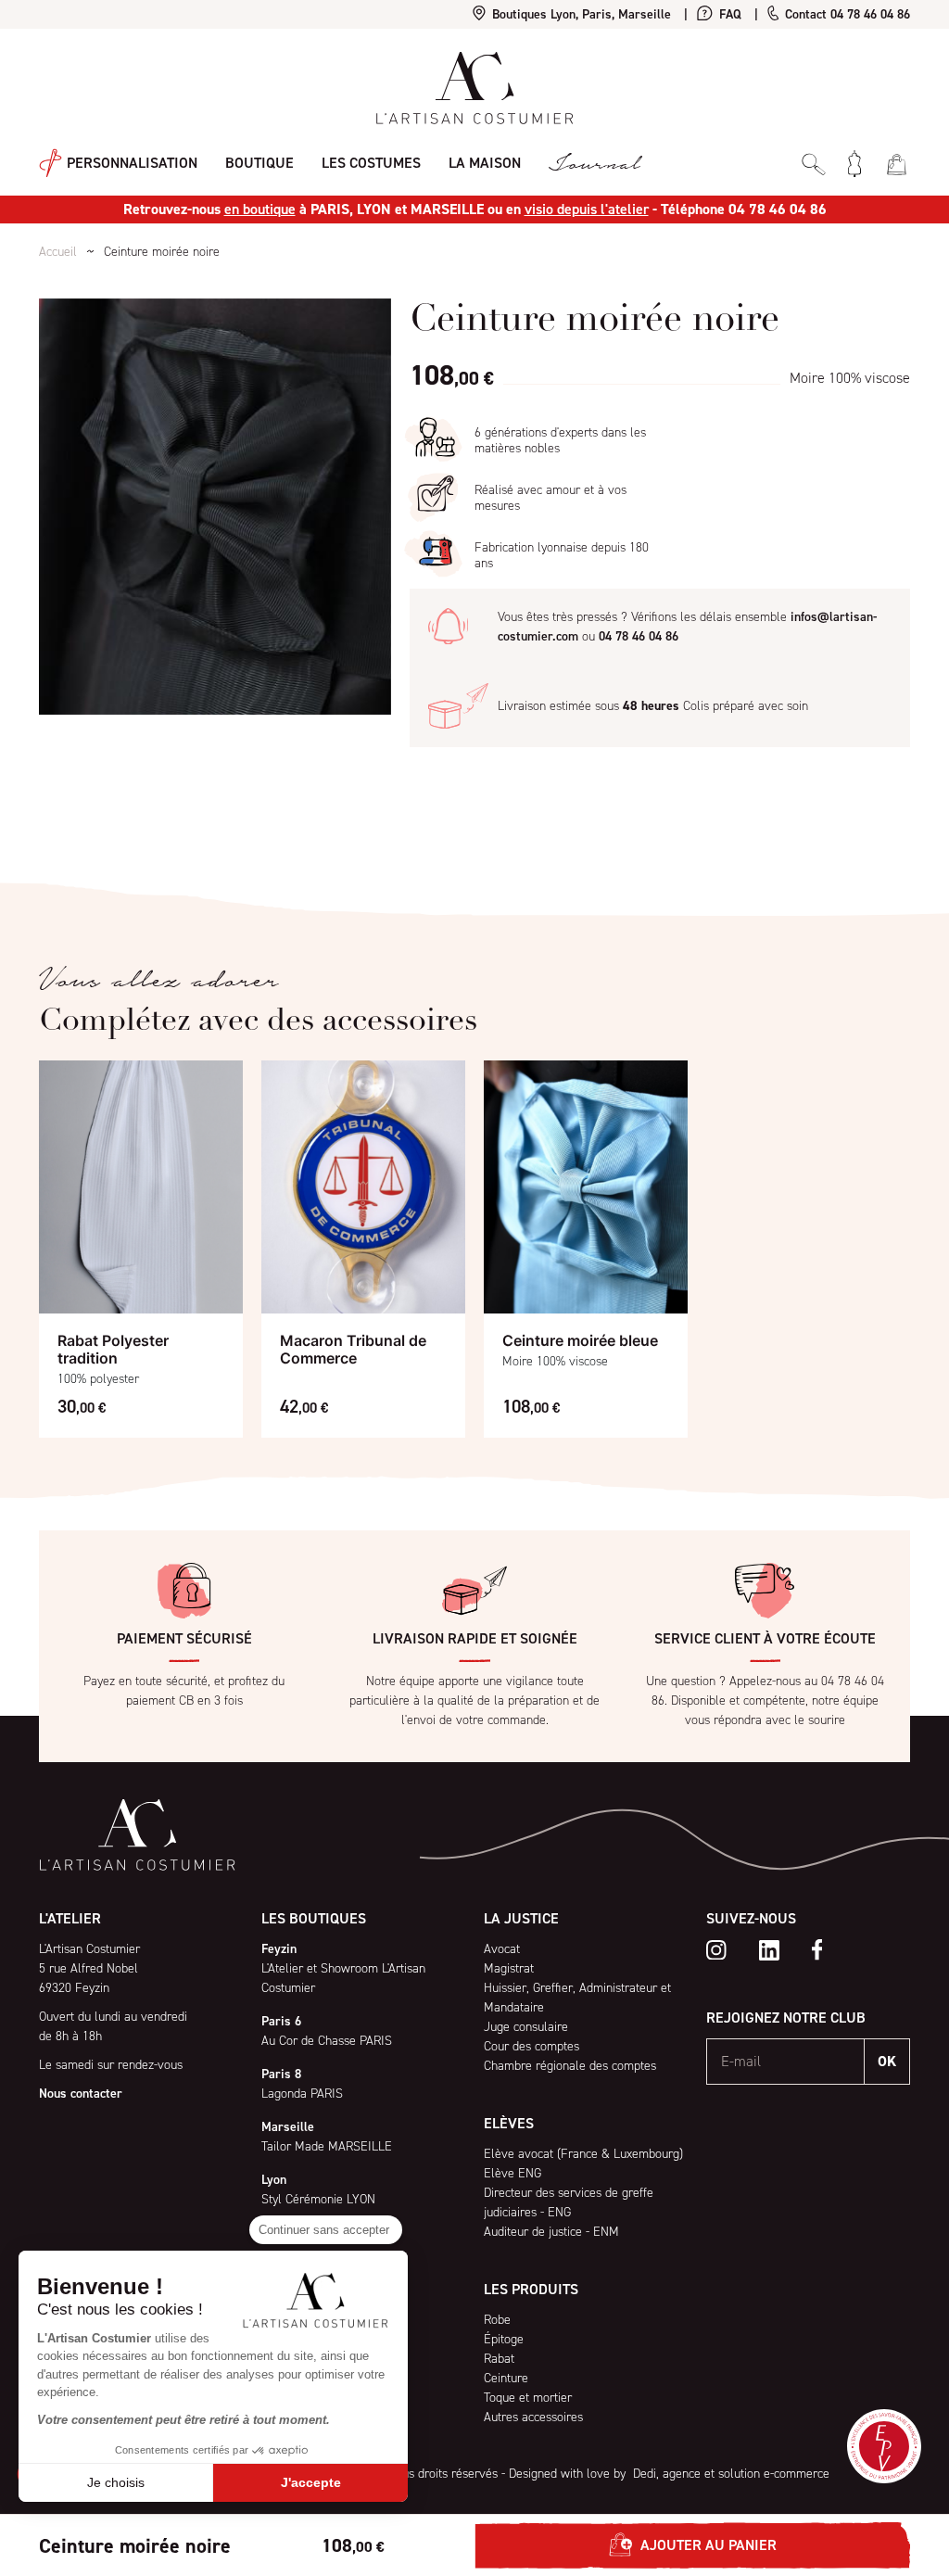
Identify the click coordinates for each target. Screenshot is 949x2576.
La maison (485, 163)
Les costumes (371, 163)
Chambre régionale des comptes (570, 2066)
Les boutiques (314, 1918)
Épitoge (504, 2339)
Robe (497, 2320)
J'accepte (311, 2482)
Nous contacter (81, 2094)
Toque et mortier (528, 2398)
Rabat (499, 2359)
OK (887, 2061)
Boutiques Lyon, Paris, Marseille (580, 14)
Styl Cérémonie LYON (318, 2199)
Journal (594, 164)
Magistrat (509, 1968)
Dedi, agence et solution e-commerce (729, 2474)
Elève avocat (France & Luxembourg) (583, 2154)
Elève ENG (512, 2173)
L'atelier (70, 1918)
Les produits (531, 2289)
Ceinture (506, 2378)
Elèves (509, 2123)
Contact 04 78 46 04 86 (846, 14)
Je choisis (116, 2482)
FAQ (728, 14)
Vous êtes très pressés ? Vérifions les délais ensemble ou (687, 627)
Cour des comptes (531, 2046)
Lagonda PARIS (302, 2094)
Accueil (58, 252)
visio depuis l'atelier (587, 209)
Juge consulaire (526, 2027)
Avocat (502, 1949)
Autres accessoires (533, 2417)
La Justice (521, 1918)
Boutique (259, 163)
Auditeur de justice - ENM (551, 2232)
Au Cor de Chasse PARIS (327, 2041)
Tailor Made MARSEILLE (327, 2146)
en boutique (260, 209)
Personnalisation (130, 162)
